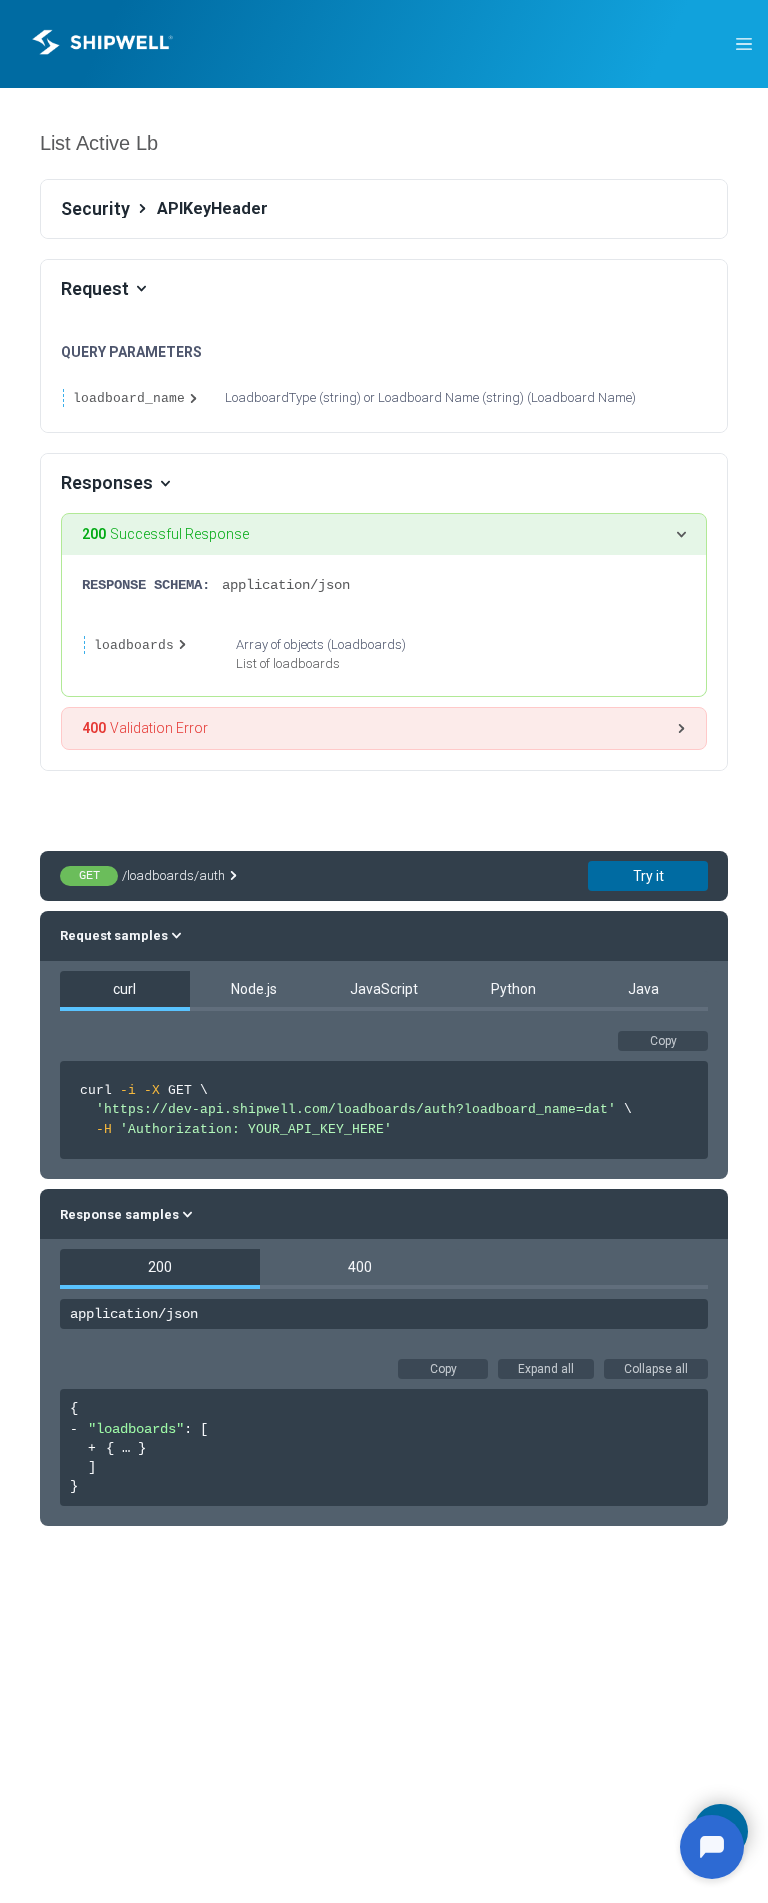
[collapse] (74, 1430)
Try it (648, 876)
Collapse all (656, 1370)
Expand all (546, 1370)
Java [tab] (643, 989)
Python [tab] (513, 989)
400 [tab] (360, 1268)
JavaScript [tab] (384, 989)
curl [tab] (124, 989)
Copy (663, 1041)
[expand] (92, 1449)
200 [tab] (160, 1268)
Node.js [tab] (254, 989)
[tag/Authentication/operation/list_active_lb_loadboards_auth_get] (29, 143)
